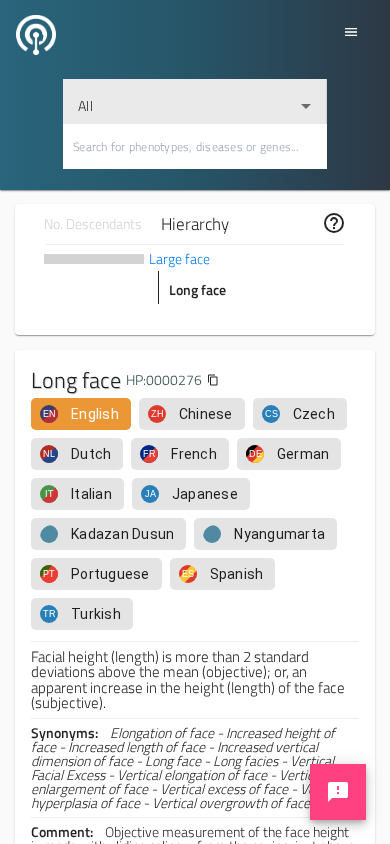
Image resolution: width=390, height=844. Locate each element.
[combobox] (195, 101)
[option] (81, 414)
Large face (179, 258)
